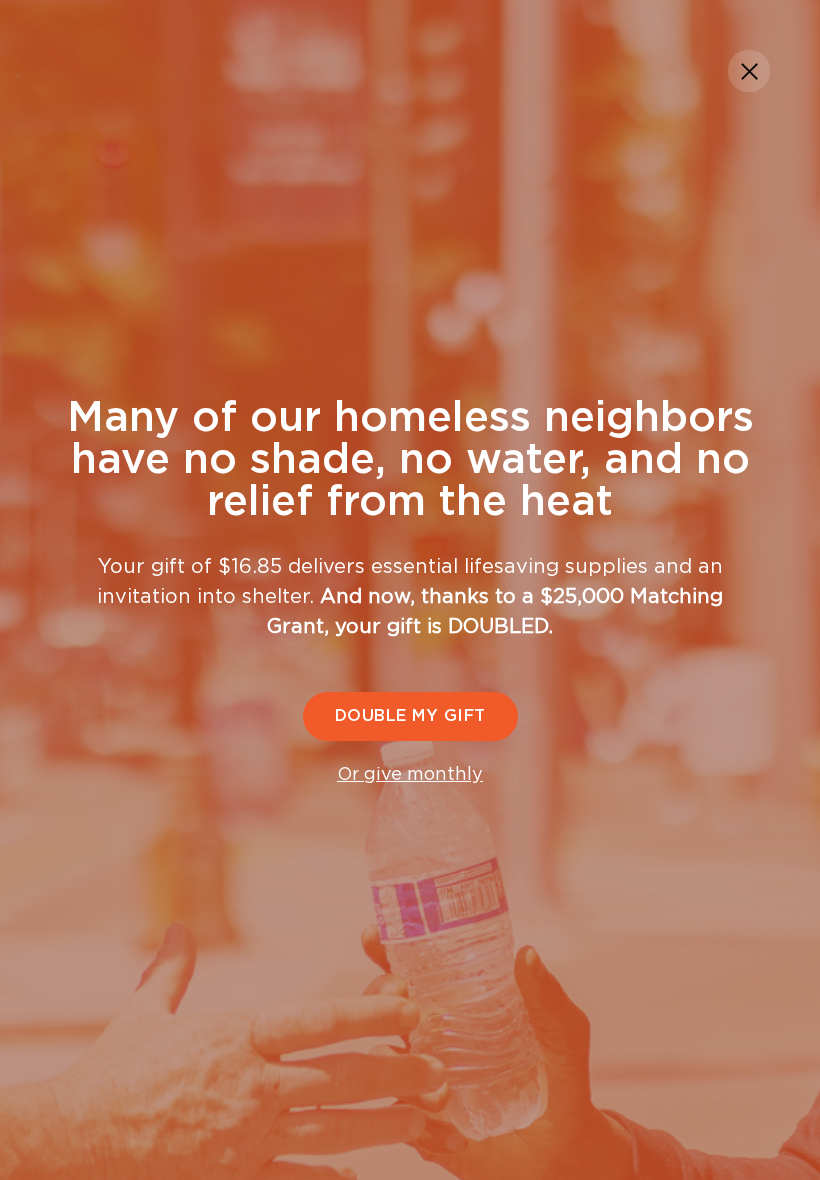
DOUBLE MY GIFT (410, 716)
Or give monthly (410, 775)
